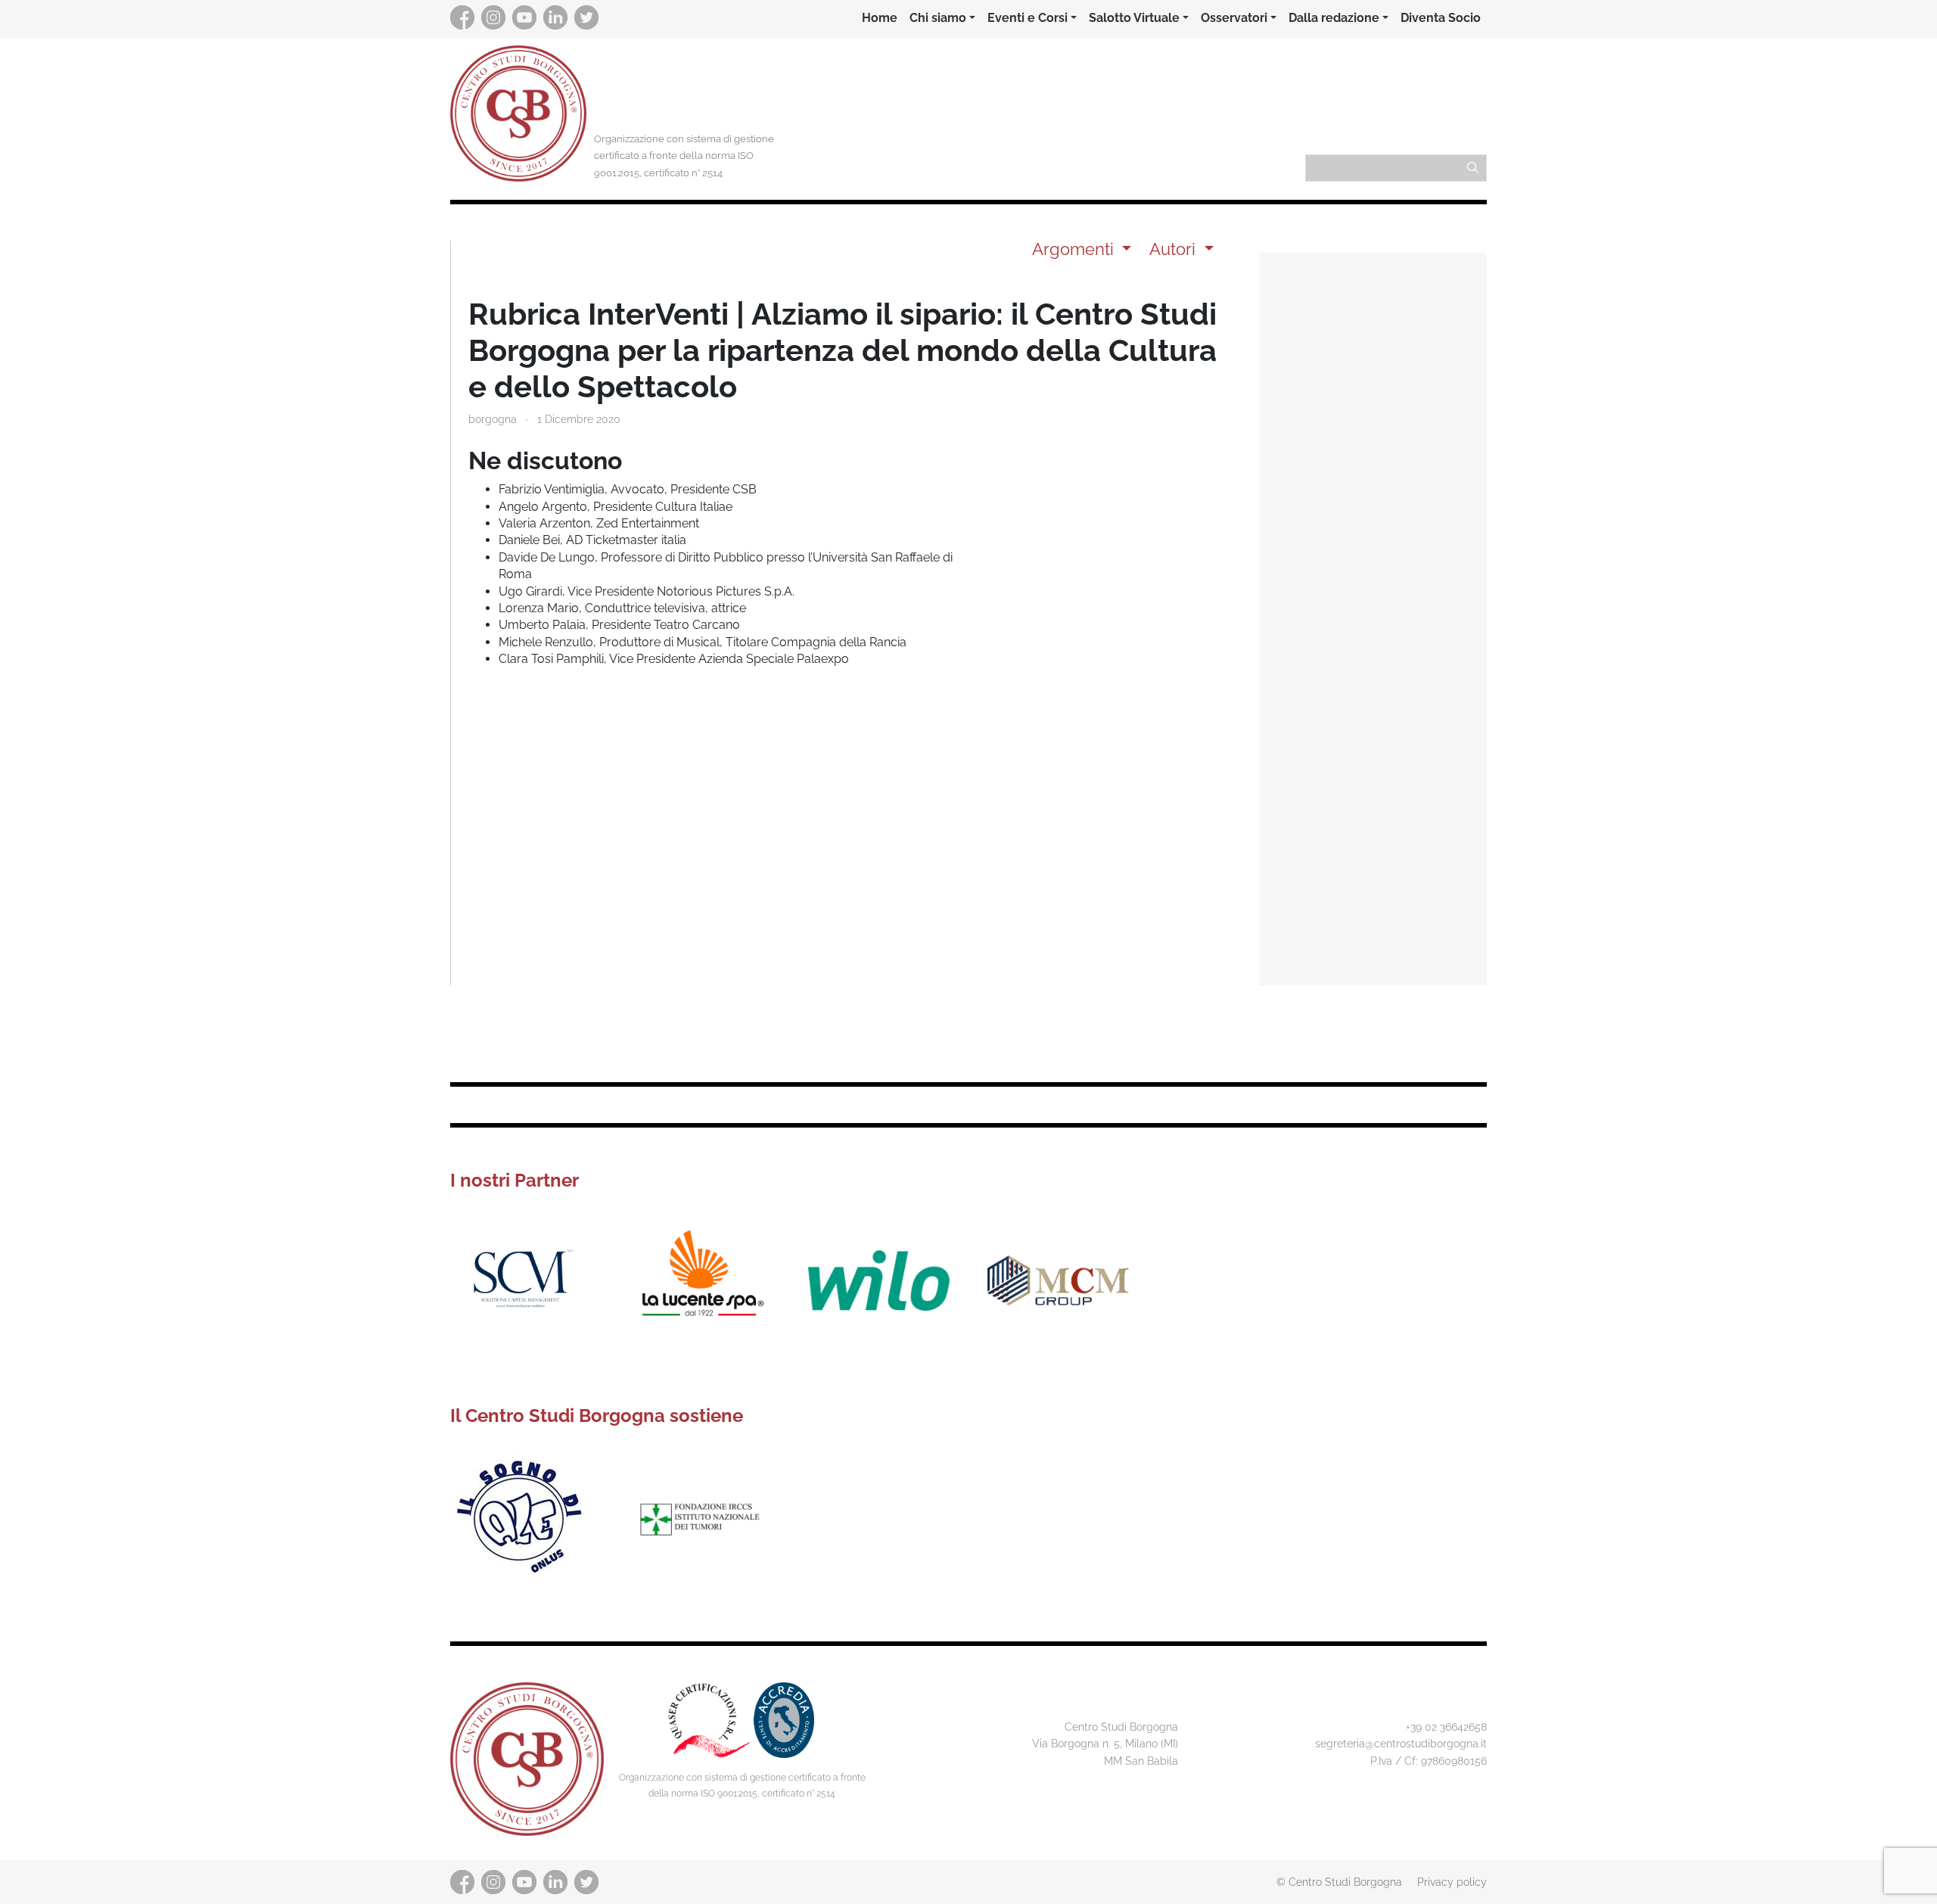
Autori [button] (1175, 249)
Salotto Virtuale (1134, 18)
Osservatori (1234, 18)
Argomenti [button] (1075, 249)
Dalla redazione (1334, 18)
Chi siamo (938, 18)
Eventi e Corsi (1028, 18)
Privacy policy (1452, 1882)
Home (880, 18)
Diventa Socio (1441, 18)
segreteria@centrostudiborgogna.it (1401, 1743)
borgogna (493, 419)
